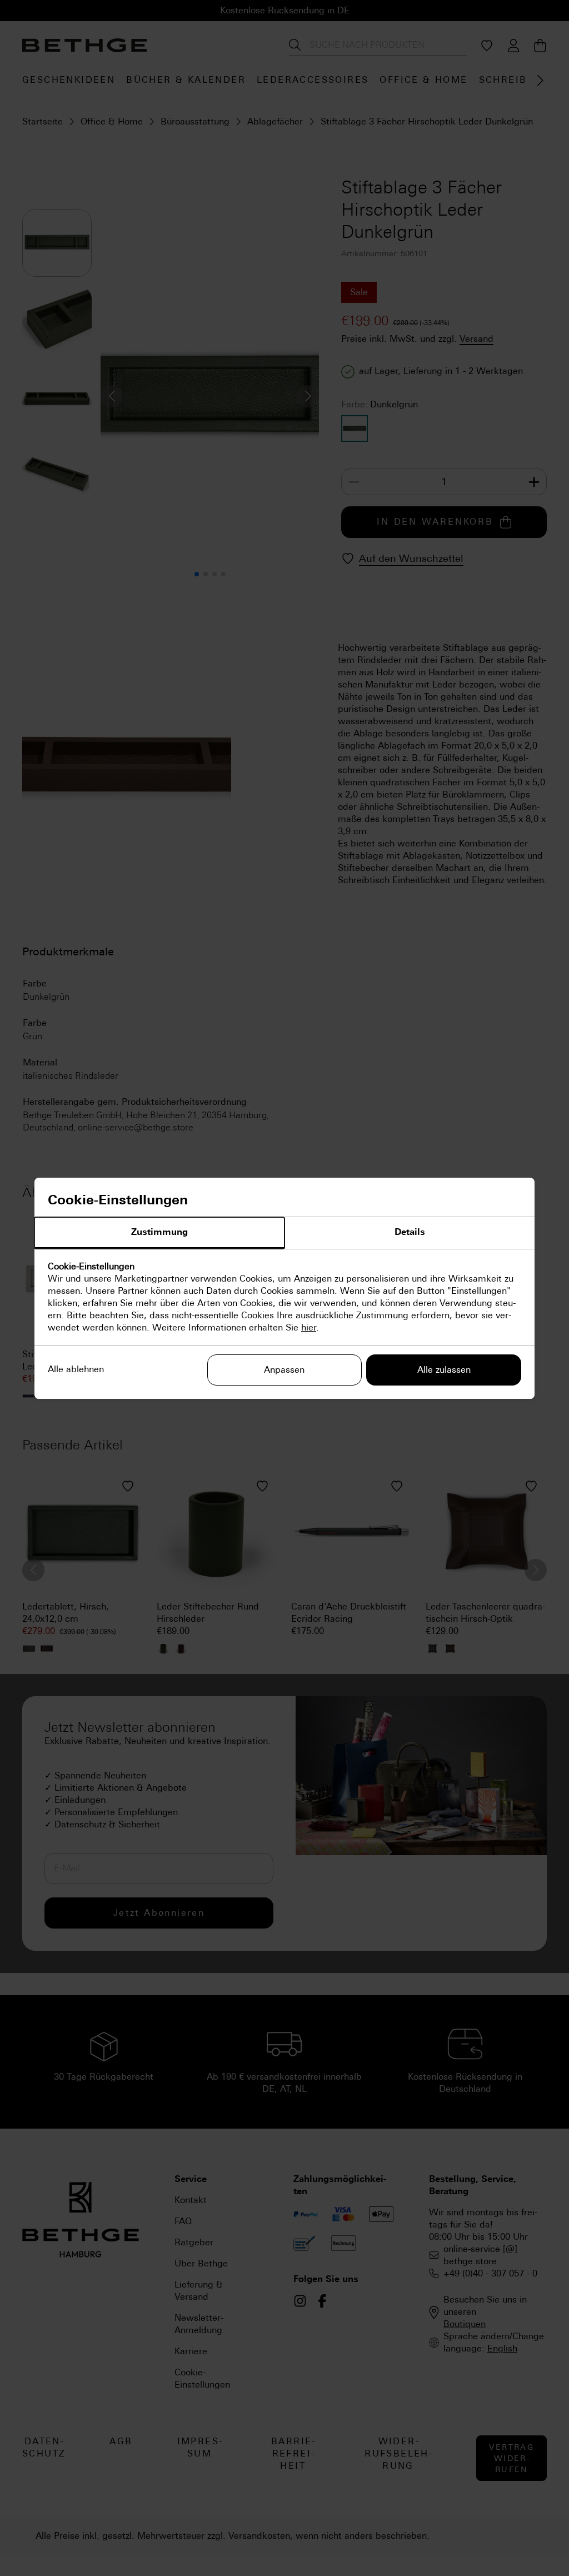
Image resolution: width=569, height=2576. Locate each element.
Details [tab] (410, 1232)
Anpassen (284, 1370)
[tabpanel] (284, 1297)
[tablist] (284, 1233)
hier (309, 1327)
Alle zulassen (444, 1370)
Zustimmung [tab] (159, 1232)
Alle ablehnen (76, 1369)
